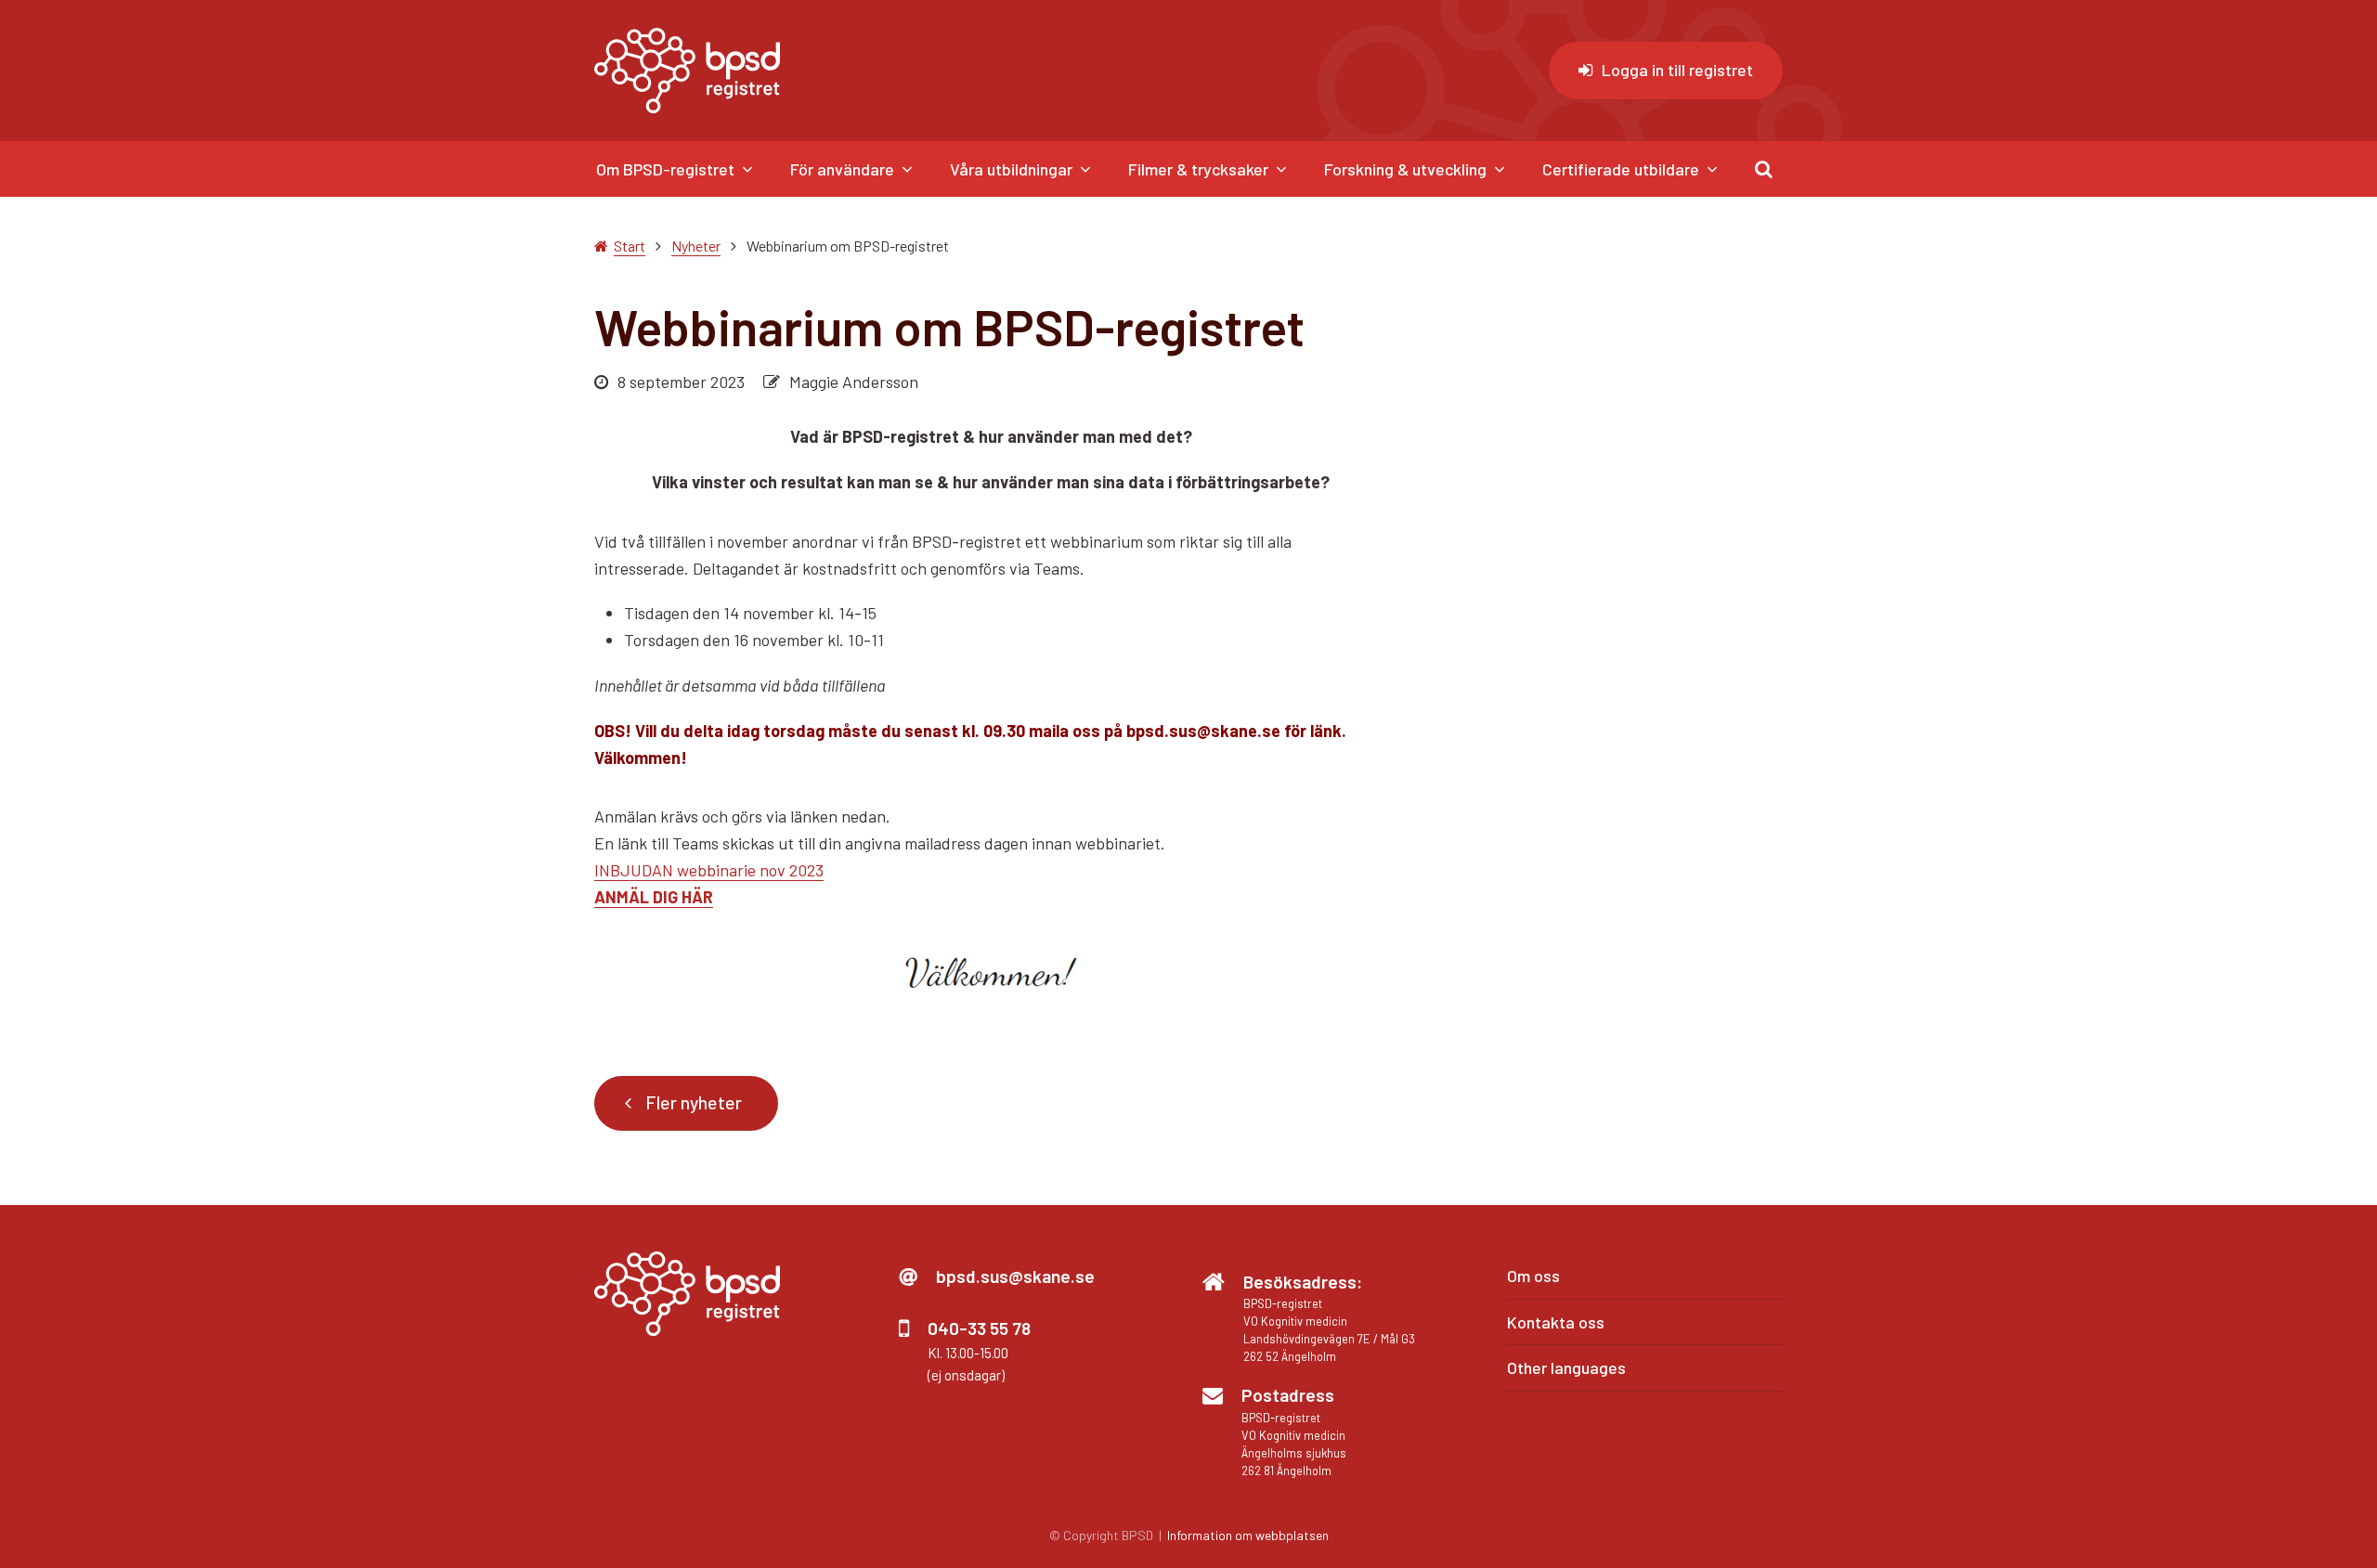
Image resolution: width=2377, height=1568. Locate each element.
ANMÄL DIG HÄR (654, 897)
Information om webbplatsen (1248, 1535)
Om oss (1533, 1276)
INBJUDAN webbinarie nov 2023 (709, 870)
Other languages (1566, 1367)
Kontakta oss (1556, 1322)
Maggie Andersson (854, 382)
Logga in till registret (1677, 70)
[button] (1764, 169)
